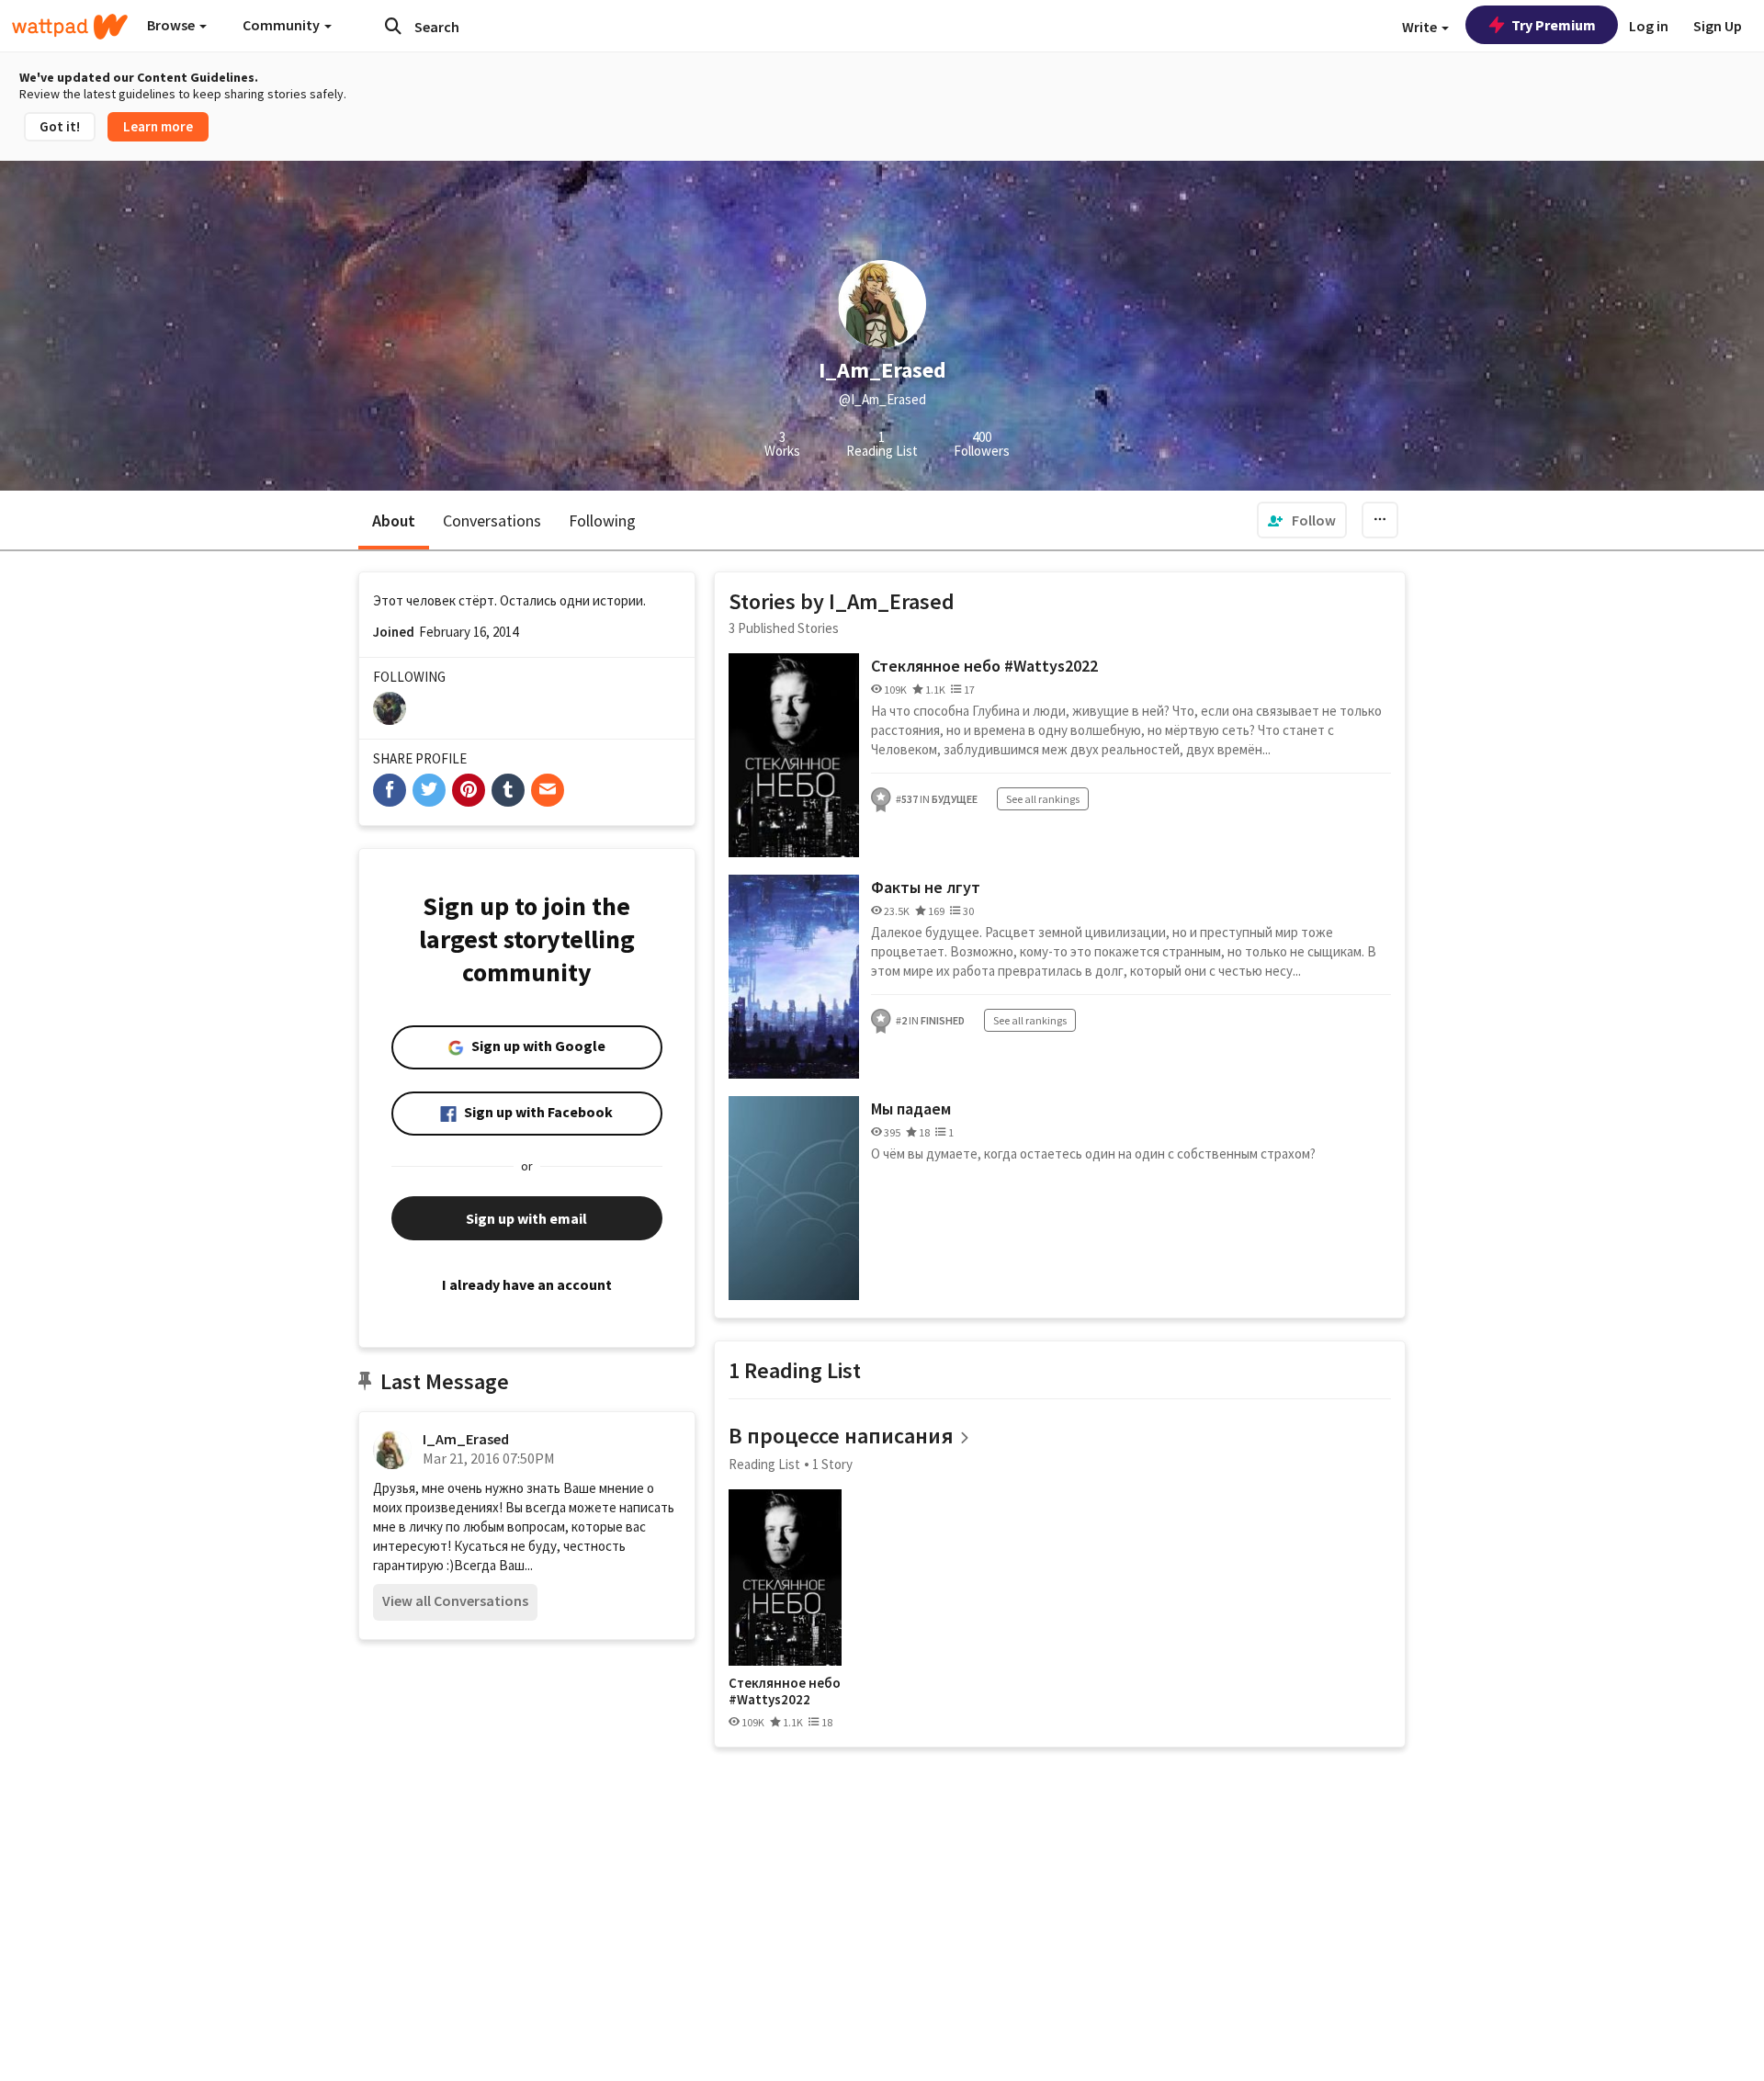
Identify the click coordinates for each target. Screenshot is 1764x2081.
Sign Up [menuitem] (1718, 26)
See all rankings (1043, 799)
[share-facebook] (390, 790)
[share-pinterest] (469, 790)
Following (602, 520)
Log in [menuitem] (1649, 26)
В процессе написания (841, 1436)
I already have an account (527, 1284)
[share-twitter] (429, 790)
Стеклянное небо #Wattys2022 (984, 666)
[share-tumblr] (508, 790)
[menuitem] (1302, 520)
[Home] (70, 27)
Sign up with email (526, 1218)
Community (283, 25)
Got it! (60, 126)
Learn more (158, 126)
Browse (172, 25)
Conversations (492, 520)
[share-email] (548, 790)
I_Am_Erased (466, 1439)
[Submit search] (393, 26)
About (394, 520)
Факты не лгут (926, 887)
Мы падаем (911, 1108)
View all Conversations (455, 1600)
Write (1421, 27)
